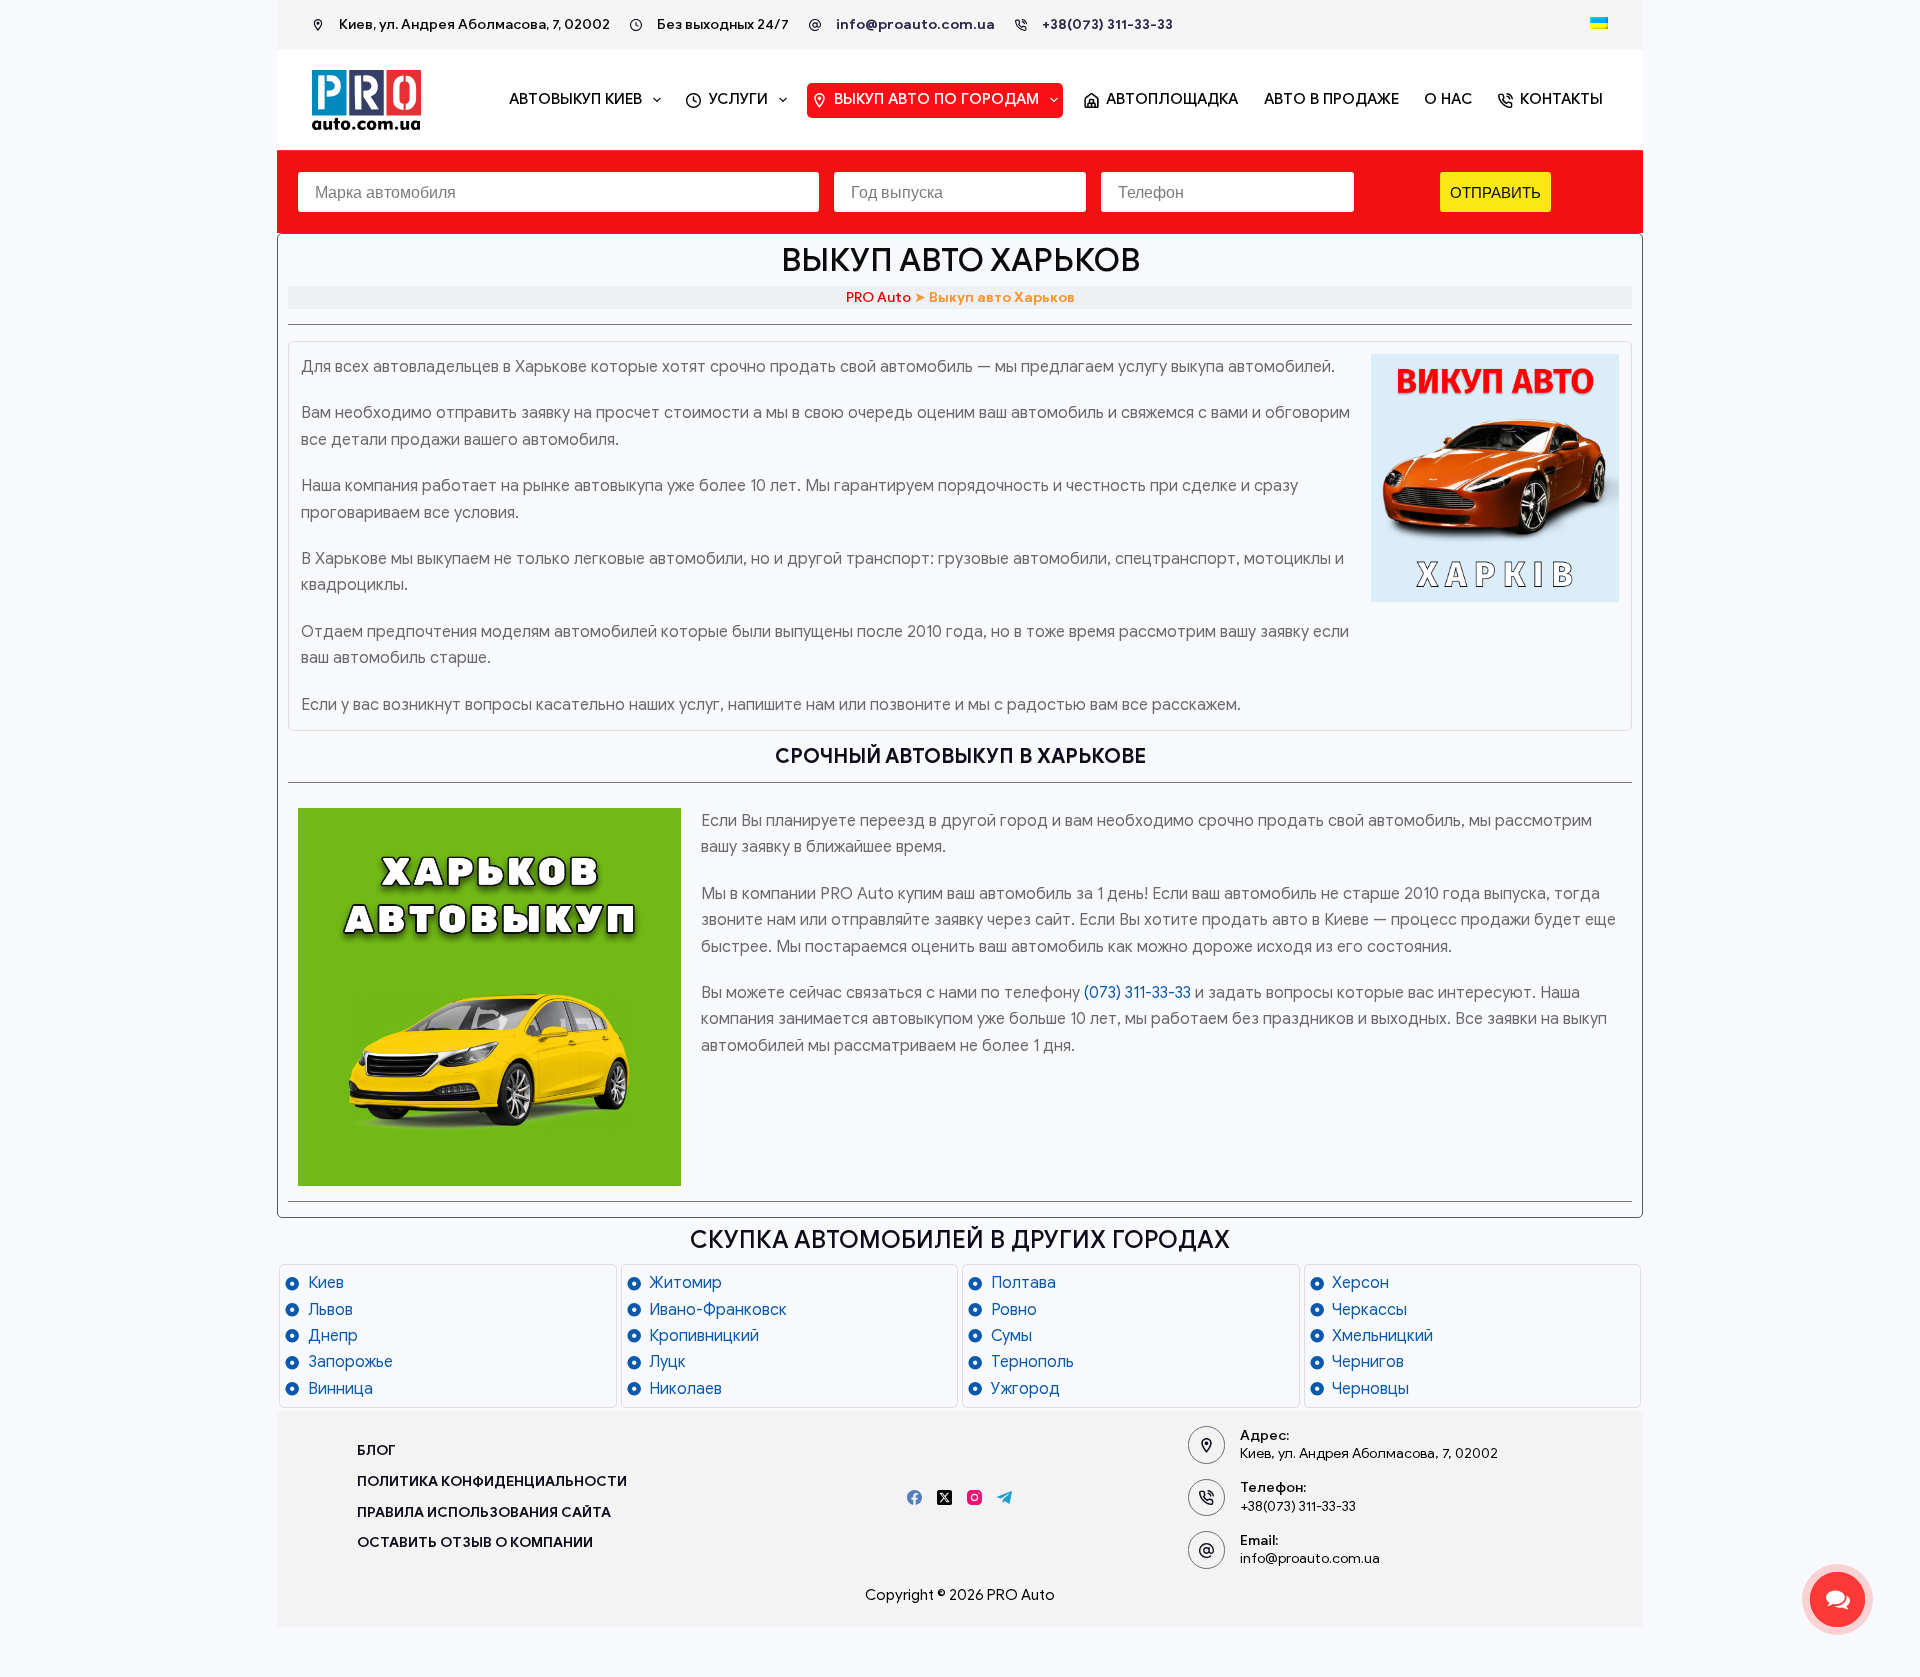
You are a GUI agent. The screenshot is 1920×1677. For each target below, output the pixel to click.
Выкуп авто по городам (936, 99)
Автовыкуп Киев (575, 99)
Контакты (1561, 99)
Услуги (738, 99)
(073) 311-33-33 (1137, 993)
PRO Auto (878, 297)
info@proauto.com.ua (915, 24)
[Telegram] (1004, 1497)
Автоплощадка (1172, 99)
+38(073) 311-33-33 (1107, 24)
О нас (1448, 99)
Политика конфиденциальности (492, 1481)
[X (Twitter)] (944, 1497)
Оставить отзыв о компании (475, 1542)
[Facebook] (914, 1497)
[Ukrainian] (1599, 23)
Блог (376, 1450)
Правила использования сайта (484, 1512)
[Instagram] (974, 1497)
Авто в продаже (1331, 99)
